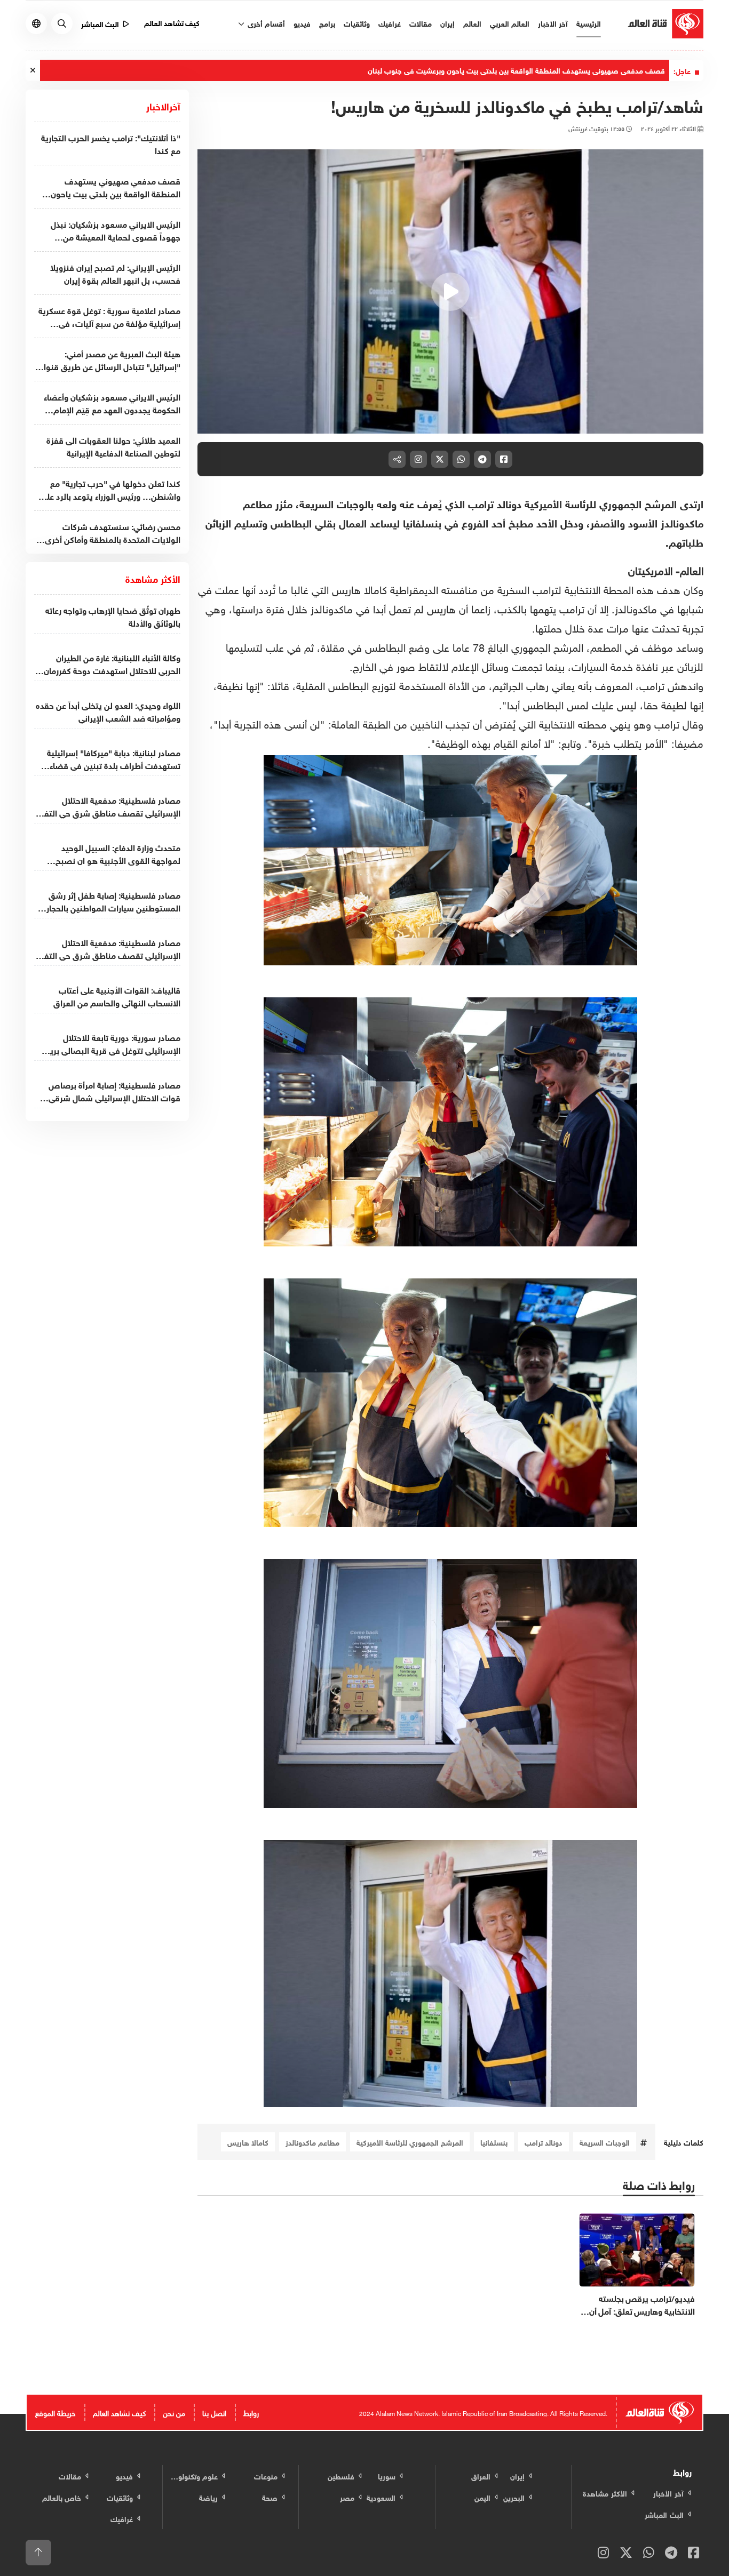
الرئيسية (589, 23)
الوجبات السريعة (605, 2142)
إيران (447, 23)
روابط (251, 2412)
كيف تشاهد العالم (172, 22)
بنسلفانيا (494, 2142)
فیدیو (302, 23)
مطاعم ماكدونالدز (312, 2142)
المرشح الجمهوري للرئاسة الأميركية (410, 2142)
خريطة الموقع (56, 2412)
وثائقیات (357, 23)
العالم (472, 23)
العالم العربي (510, 23)
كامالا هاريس (248, 2142)
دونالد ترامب (544, 2142)
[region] (451, 292)
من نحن (174, 2412)
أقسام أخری (265, 23)
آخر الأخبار (553, 23)
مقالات (421, 23)
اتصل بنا (214, 2412)
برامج (327, 23)
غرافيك (390, 23)
